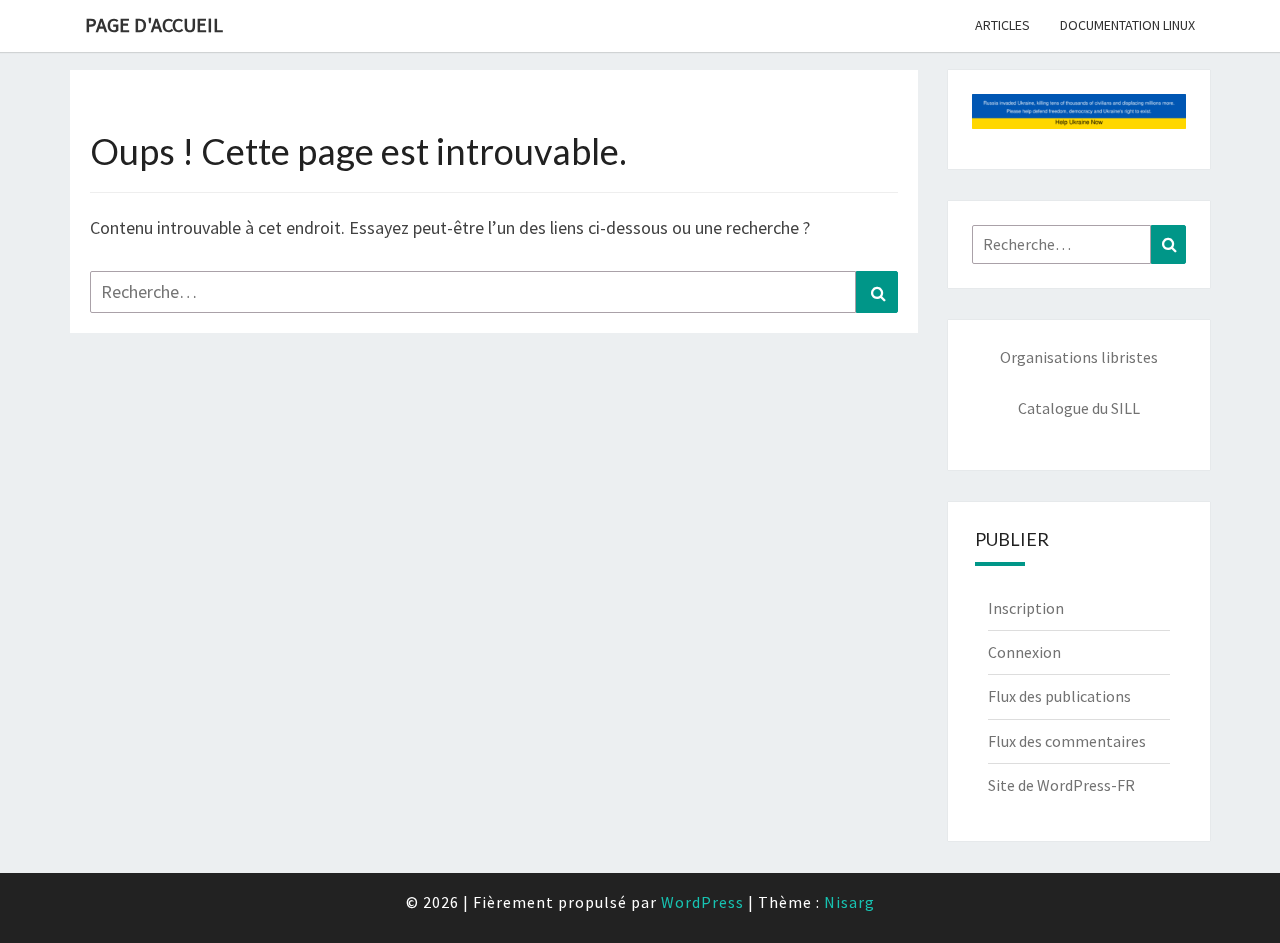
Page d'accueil (154, 24)
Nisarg (849, 902)
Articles (1002, 25)
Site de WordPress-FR (1061, 785)
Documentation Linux (1127, 25)
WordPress (702, 902)
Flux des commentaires (1067, 741)
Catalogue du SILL (1079, 408)
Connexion (1024, 652)
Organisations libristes (1079, 357)
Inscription (1026, 608)
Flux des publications (1059, 696)
